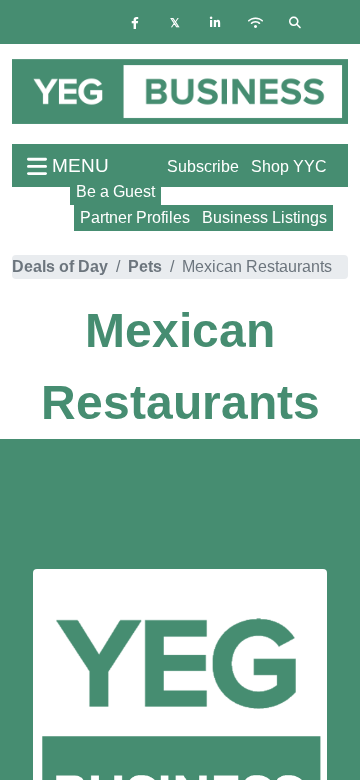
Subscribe (203, 166)
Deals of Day (60, 266)
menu (78, 165)
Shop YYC (289, 166)
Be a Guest (115, 191)
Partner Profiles (135, 217)
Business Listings (264, 217)
